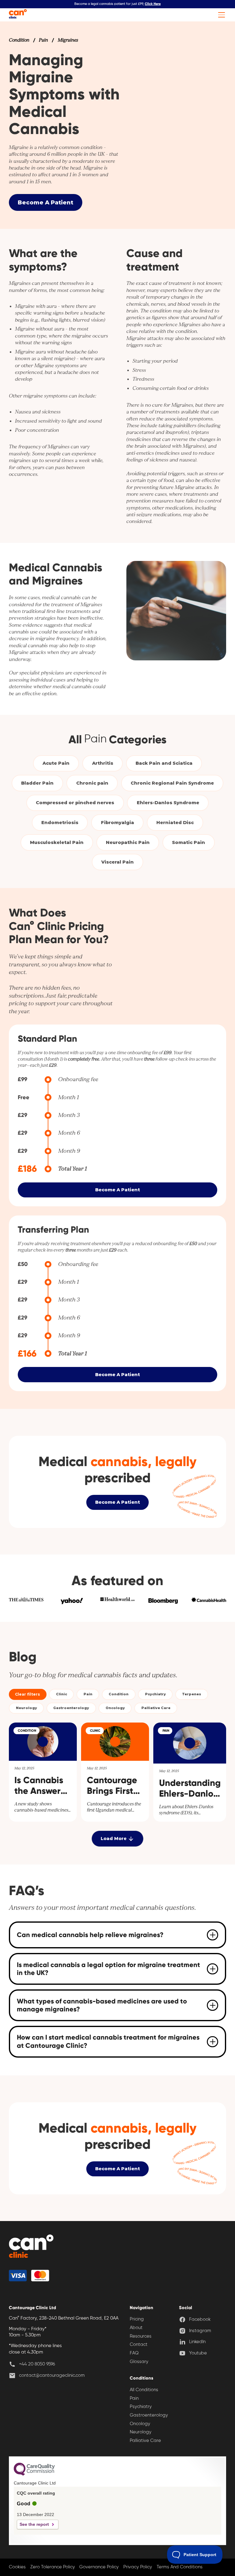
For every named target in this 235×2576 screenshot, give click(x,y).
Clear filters (28, 1694)
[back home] (31, 2247)
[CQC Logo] (34, 2474)
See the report (34, 2524)
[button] (220, 15)
